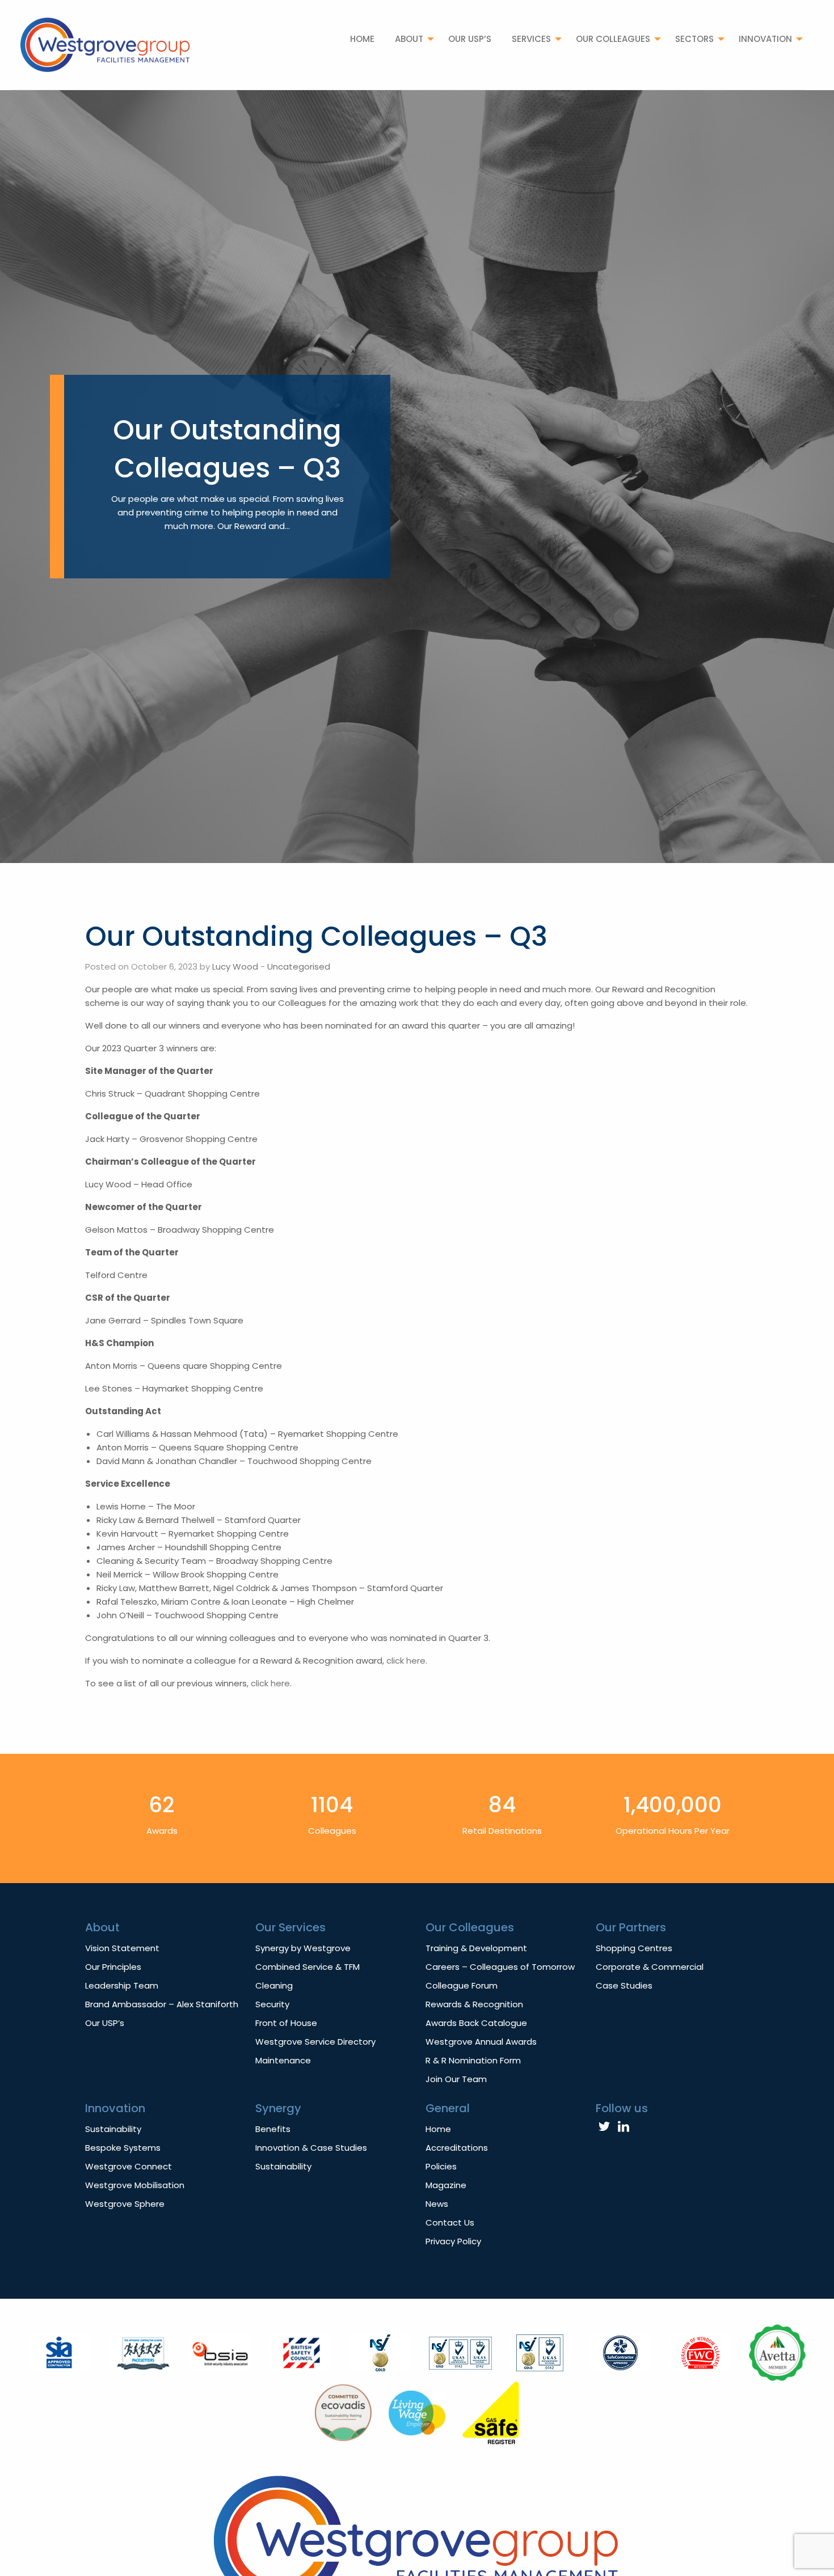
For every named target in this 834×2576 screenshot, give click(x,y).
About (409, 39)
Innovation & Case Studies (311, 2148)
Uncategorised (299, 966)
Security (272, 2004)
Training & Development (476, 1948)
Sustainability (113, 2129)
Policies (441, 2166)
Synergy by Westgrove (303, 1948)
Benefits (273, 2129)
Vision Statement (122, 1948)
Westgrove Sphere (125, 2204)
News (437, 2204)
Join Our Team (456, 2079)
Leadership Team (122, 1985)
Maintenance (283, 2060)
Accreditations (457, 2148)
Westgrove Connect (129, 2166)
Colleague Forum (462, 1985)
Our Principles (113, 1967)
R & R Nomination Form (473, 2060)
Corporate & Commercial (650, 1967)
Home (362, 39)
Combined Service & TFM (308, 1967)
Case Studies (624, 1985)
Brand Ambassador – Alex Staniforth (162, 2004)
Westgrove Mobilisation (135, 2185)
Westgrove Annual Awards (481, 2042)
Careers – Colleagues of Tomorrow (500, 1967)
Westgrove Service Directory (315, 2042)
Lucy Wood (235, 966)
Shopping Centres (634, 1948)
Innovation (765, 39)
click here (406, 1661)
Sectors (694, 39)
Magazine (446, 2185)
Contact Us (450, 2222)
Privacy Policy (453, 2241)
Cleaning (274, 1985)
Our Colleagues (613, 39)
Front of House (286, 2023)
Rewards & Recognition (474, 2004)
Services (531, 39)
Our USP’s (470, 39)
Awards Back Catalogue (476, 2023)
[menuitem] (362, 39)
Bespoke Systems (123, 2148)
